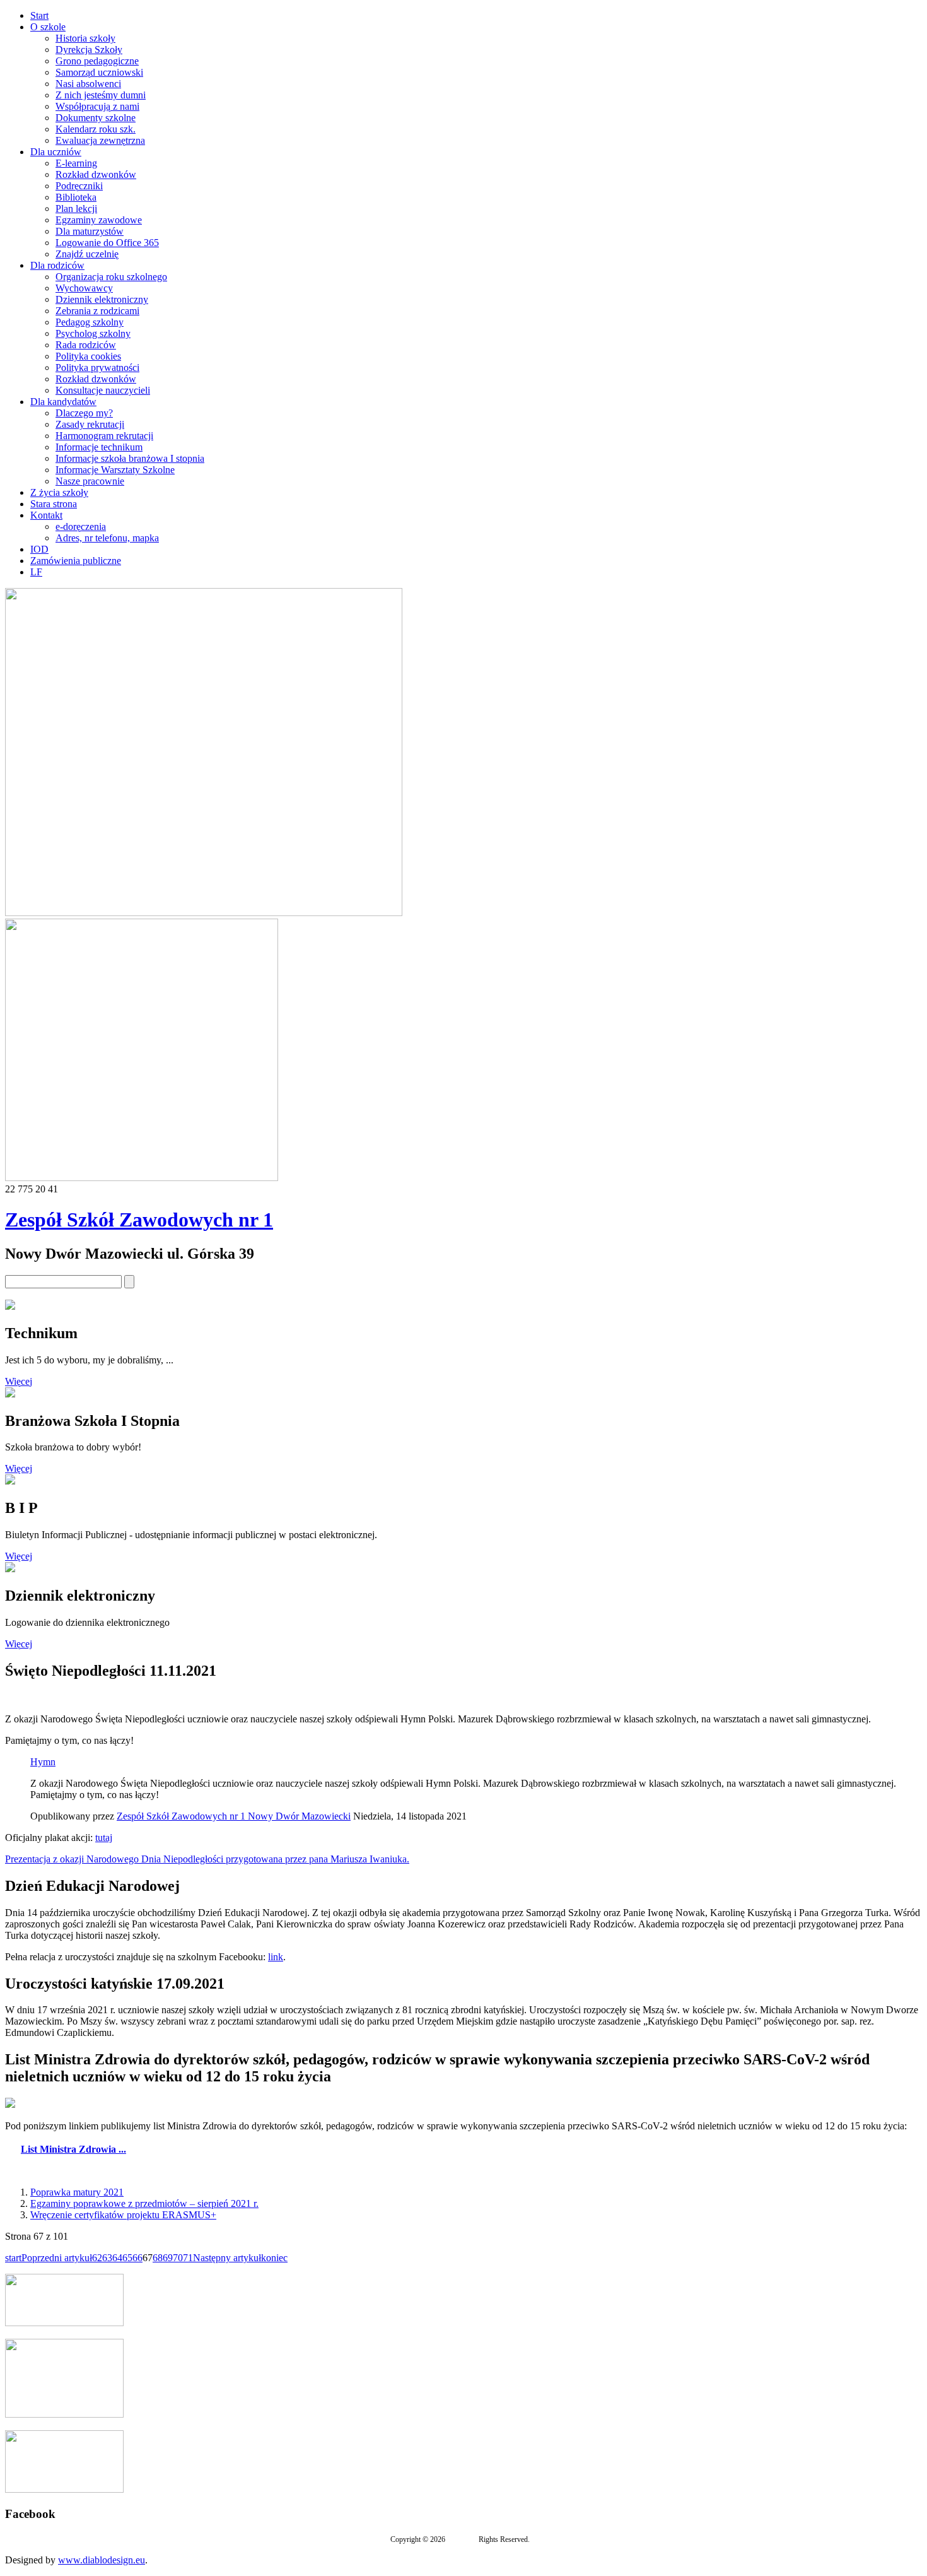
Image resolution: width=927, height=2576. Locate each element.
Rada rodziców (86, 345)
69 (168, 2258)
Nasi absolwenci (88, 84)
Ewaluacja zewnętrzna (100, 140)
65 (127, 2258)
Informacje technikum (99, 447)
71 (188, 2258)
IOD (39, 549)
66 (137, 2258)
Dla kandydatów (63, 402)
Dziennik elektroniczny (102, 299)
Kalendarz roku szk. (96, 129)
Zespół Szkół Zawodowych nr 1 (139, 1220)
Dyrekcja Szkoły (89, 50)
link (276, 1957)
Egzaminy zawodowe (99, 220)
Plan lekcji (76, 209)
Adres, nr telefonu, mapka (107, 538)
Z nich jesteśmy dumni (101, 95)
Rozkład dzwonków (96, 174)
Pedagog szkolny (90, 322)
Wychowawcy (84, 288)
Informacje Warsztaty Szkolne (115, 470)
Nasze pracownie (90, 481)
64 (117, 2258)
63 (107, 2258)
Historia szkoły (85, 38)
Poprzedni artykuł (57, 2258)
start (13, 2258)
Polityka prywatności (97, 368)
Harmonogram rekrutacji (104, 436)
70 (178, 2258)
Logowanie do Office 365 (107, 243)
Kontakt (46, 515)
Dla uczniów (56, 152)
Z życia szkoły (59, 492)
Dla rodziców (57, 265)
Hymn (43, 1762)
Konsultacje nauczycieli (103, 390)
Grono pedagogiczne (97, 61)
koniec (274, 2258)
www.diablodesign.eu (102, 2560)
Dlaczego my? (84, 413)
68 (158, 2258)
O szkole (48, 27)
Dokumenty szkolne (96, 118)
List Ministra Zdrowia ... (73, 2149)
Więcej (19, 1381)
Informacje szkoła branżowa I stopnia (130, 458)
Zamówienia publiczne (76, 561)
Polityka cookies (88, 356)
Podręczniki (79, 186)
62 (97, 2258)
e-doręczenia (81, 526)
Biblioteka (76, 197)
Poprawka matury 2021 (77, 2192)
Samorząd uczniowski (99, 72)
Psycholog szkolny (93, 333)
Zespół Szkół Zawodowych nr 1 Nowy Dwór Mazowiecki (234, 1816)
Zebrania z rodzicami (97, 311)
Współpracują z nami (97, 106)
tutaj (104, 1838)
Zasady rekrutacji (90, 424)
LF (36, 572)
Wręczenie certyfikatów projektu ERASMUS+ (123, 2215)
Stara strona (54, 504)
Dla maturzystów (90, 231)
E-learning (76, 163)
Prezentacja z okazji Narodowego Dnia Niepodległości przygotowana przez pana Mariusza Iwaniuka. (207, 1859)
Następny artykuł (227, 2258)
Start (39, 15)
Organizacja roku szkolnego (111, 277)
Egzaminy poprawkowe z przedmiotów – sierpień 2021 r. (144, 2203)
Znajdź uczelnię (87, 254)
